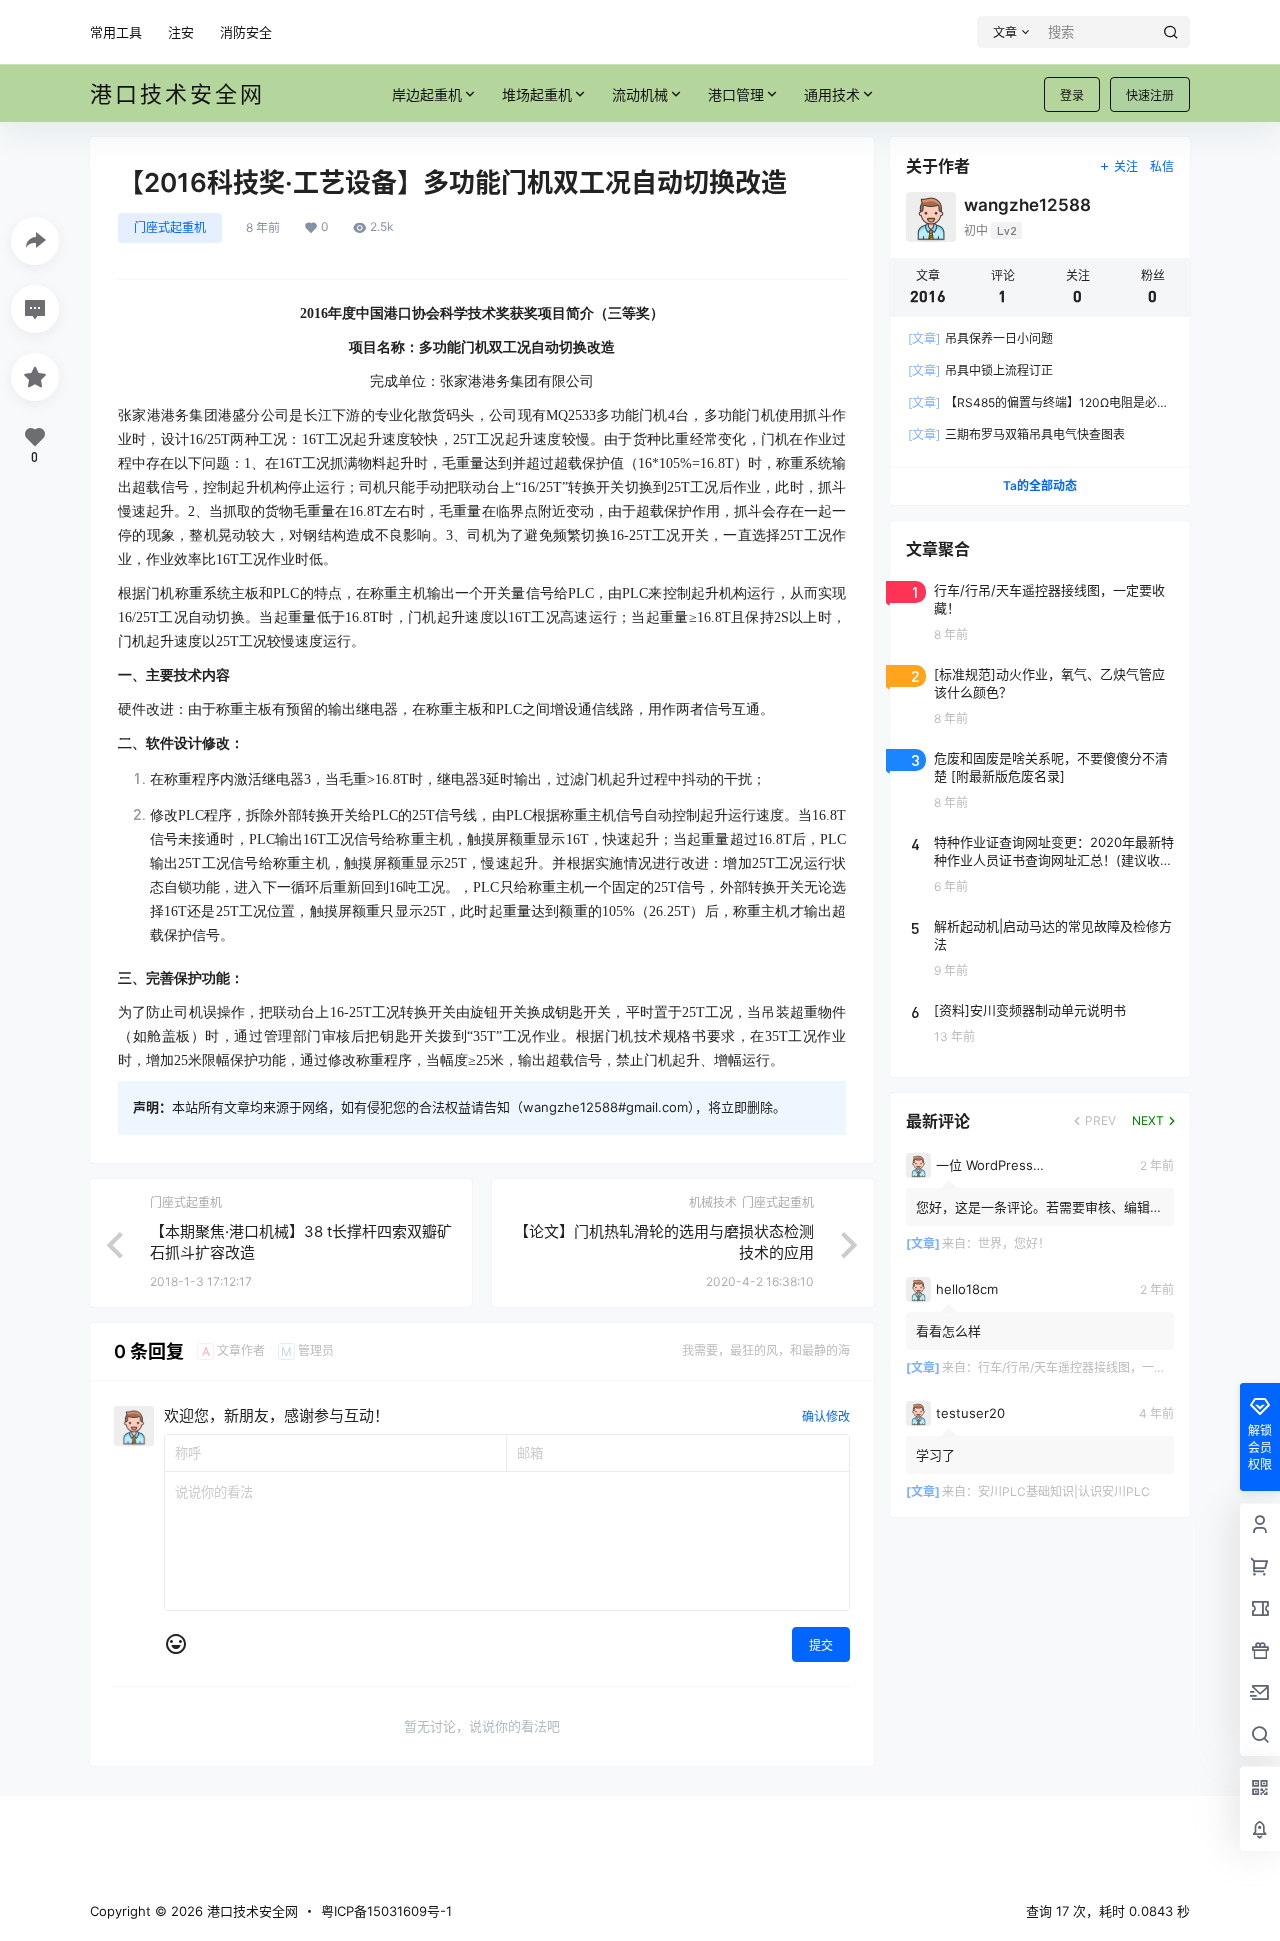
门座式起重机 (170, 227)
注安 (181, 32)
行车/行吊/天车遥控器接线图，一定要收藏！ (1096, 1367)
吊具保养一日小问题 (980, 338)
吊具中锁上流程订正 (980, 370)
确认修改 (826, 1416)
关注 (1126, 166)
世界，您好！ (1014, 1243)
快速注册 (1150, 95)
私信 (1162, 166)
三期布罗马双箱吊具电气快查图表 (1016, 434)
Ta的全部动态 (1040, 485)
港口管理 (736, 94)
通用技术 (832, 94)
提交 (821, 1645)
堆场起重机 (537, 94)
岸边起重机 (427, 94)
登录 (1072, 95)
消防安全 (246, 32)
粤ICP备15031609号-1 (386, 1911)
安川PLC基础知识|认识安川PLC (1064, 1491)
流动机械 (640, 94)
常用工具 (116, 32)
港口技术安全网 (250, 1911)
